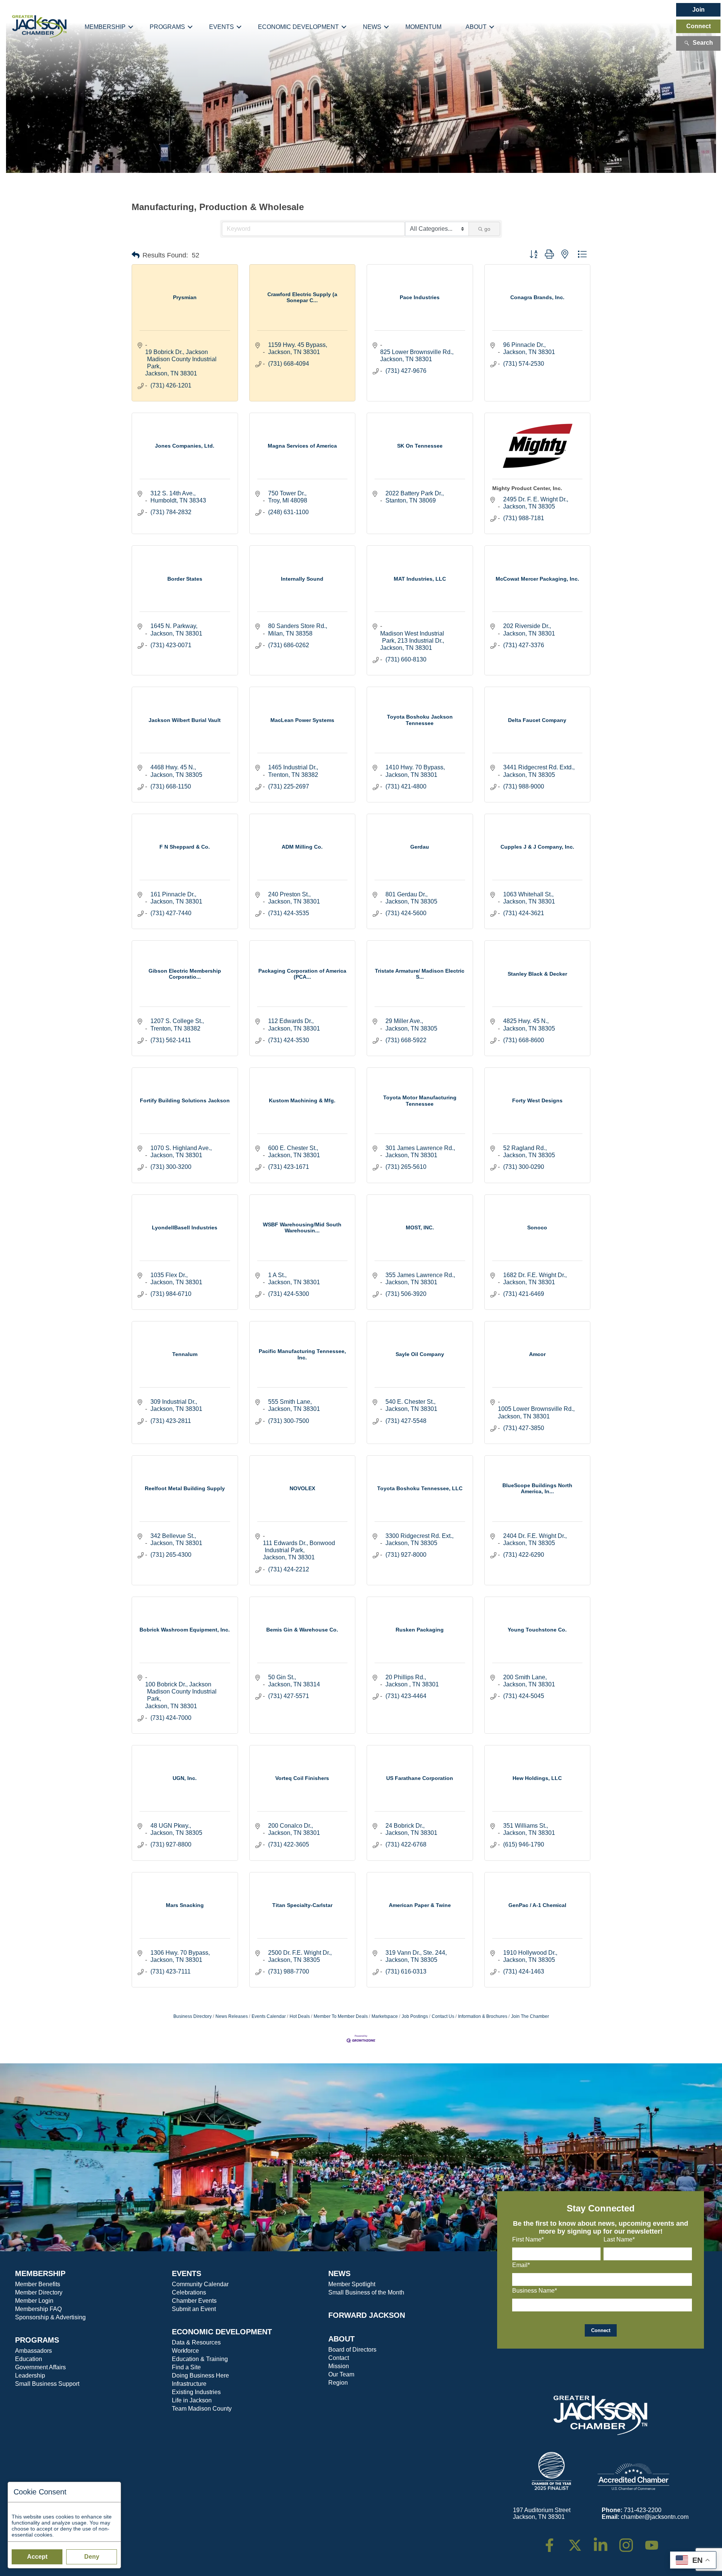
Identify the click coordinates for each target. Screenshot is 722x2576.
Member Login (34, 2301)
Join (698, 10)
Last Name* (619, 2239)
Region (338, 2383)
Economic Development (298, 27)
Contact (339, 2358)
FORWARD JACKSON (367, 2315)
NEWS (339, 2273)
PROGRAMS (37, 2340)
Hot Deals (300, 2016)
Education (29, 2359)
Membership (105, 27)
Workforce (185, 2351)
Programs (167, 27)
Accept (37, 2557)
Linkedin (604, 2542)
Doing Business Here (200, 2375)
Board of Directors (352, 2350)
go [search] (487, 229)
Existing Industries (196, 2392)
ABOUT (341, 2339)
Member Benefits (38, 2284)
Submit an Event (194, 2309)
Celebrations (189, 2292)
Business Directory (193, 2016)
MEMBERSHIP (40, 2273)
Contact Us (443, 2016)
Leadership (30, 2375)
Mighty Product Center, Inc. (527, 488)
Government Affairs (40, 2367)
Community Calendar (200, 2284)
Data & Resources (196, 2342)
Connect (698, 26)
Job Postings (415, 2016)
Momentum (423, 27)
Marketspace (385, 2016)
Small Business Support (47, 2384)
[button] (136, 255)
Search (703, 43)
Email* (521, 2265)
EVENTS (187, 2273)
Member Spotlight (352, 2284)
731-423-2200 (643, 2510)
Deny (92, 2557)
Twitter (577, 2542)
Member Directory (39, 2292)
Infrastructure (189, 2384)
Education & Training (200, 2359)
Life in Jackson (192, 2400)
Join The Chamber (530, 2016)
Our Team (341, 2374)
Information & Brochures (483, 2016)
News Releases (232, 2016)
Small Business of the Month (366, 2292)
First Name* (528, 2239)
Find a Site (186, 2367)
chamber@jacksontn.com (655, 2517)
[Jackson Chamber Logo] (39, 27)
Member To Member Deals (341, 2016)
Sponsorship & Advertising (50, 2317)
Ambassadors (33, 2351)
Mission (339, 2366)
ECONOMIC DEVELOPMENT (222, 2332)
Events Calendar (269, 2016)
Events (221, 27)
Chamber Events (194, 2301)
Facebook (554, 2542)
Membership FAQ (38, 2309)
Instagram (631, 2542)
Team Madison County (202, 2409)
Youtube (655, 2542)
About (476, 27)
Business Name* (535, 2291)
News (372, 27)
